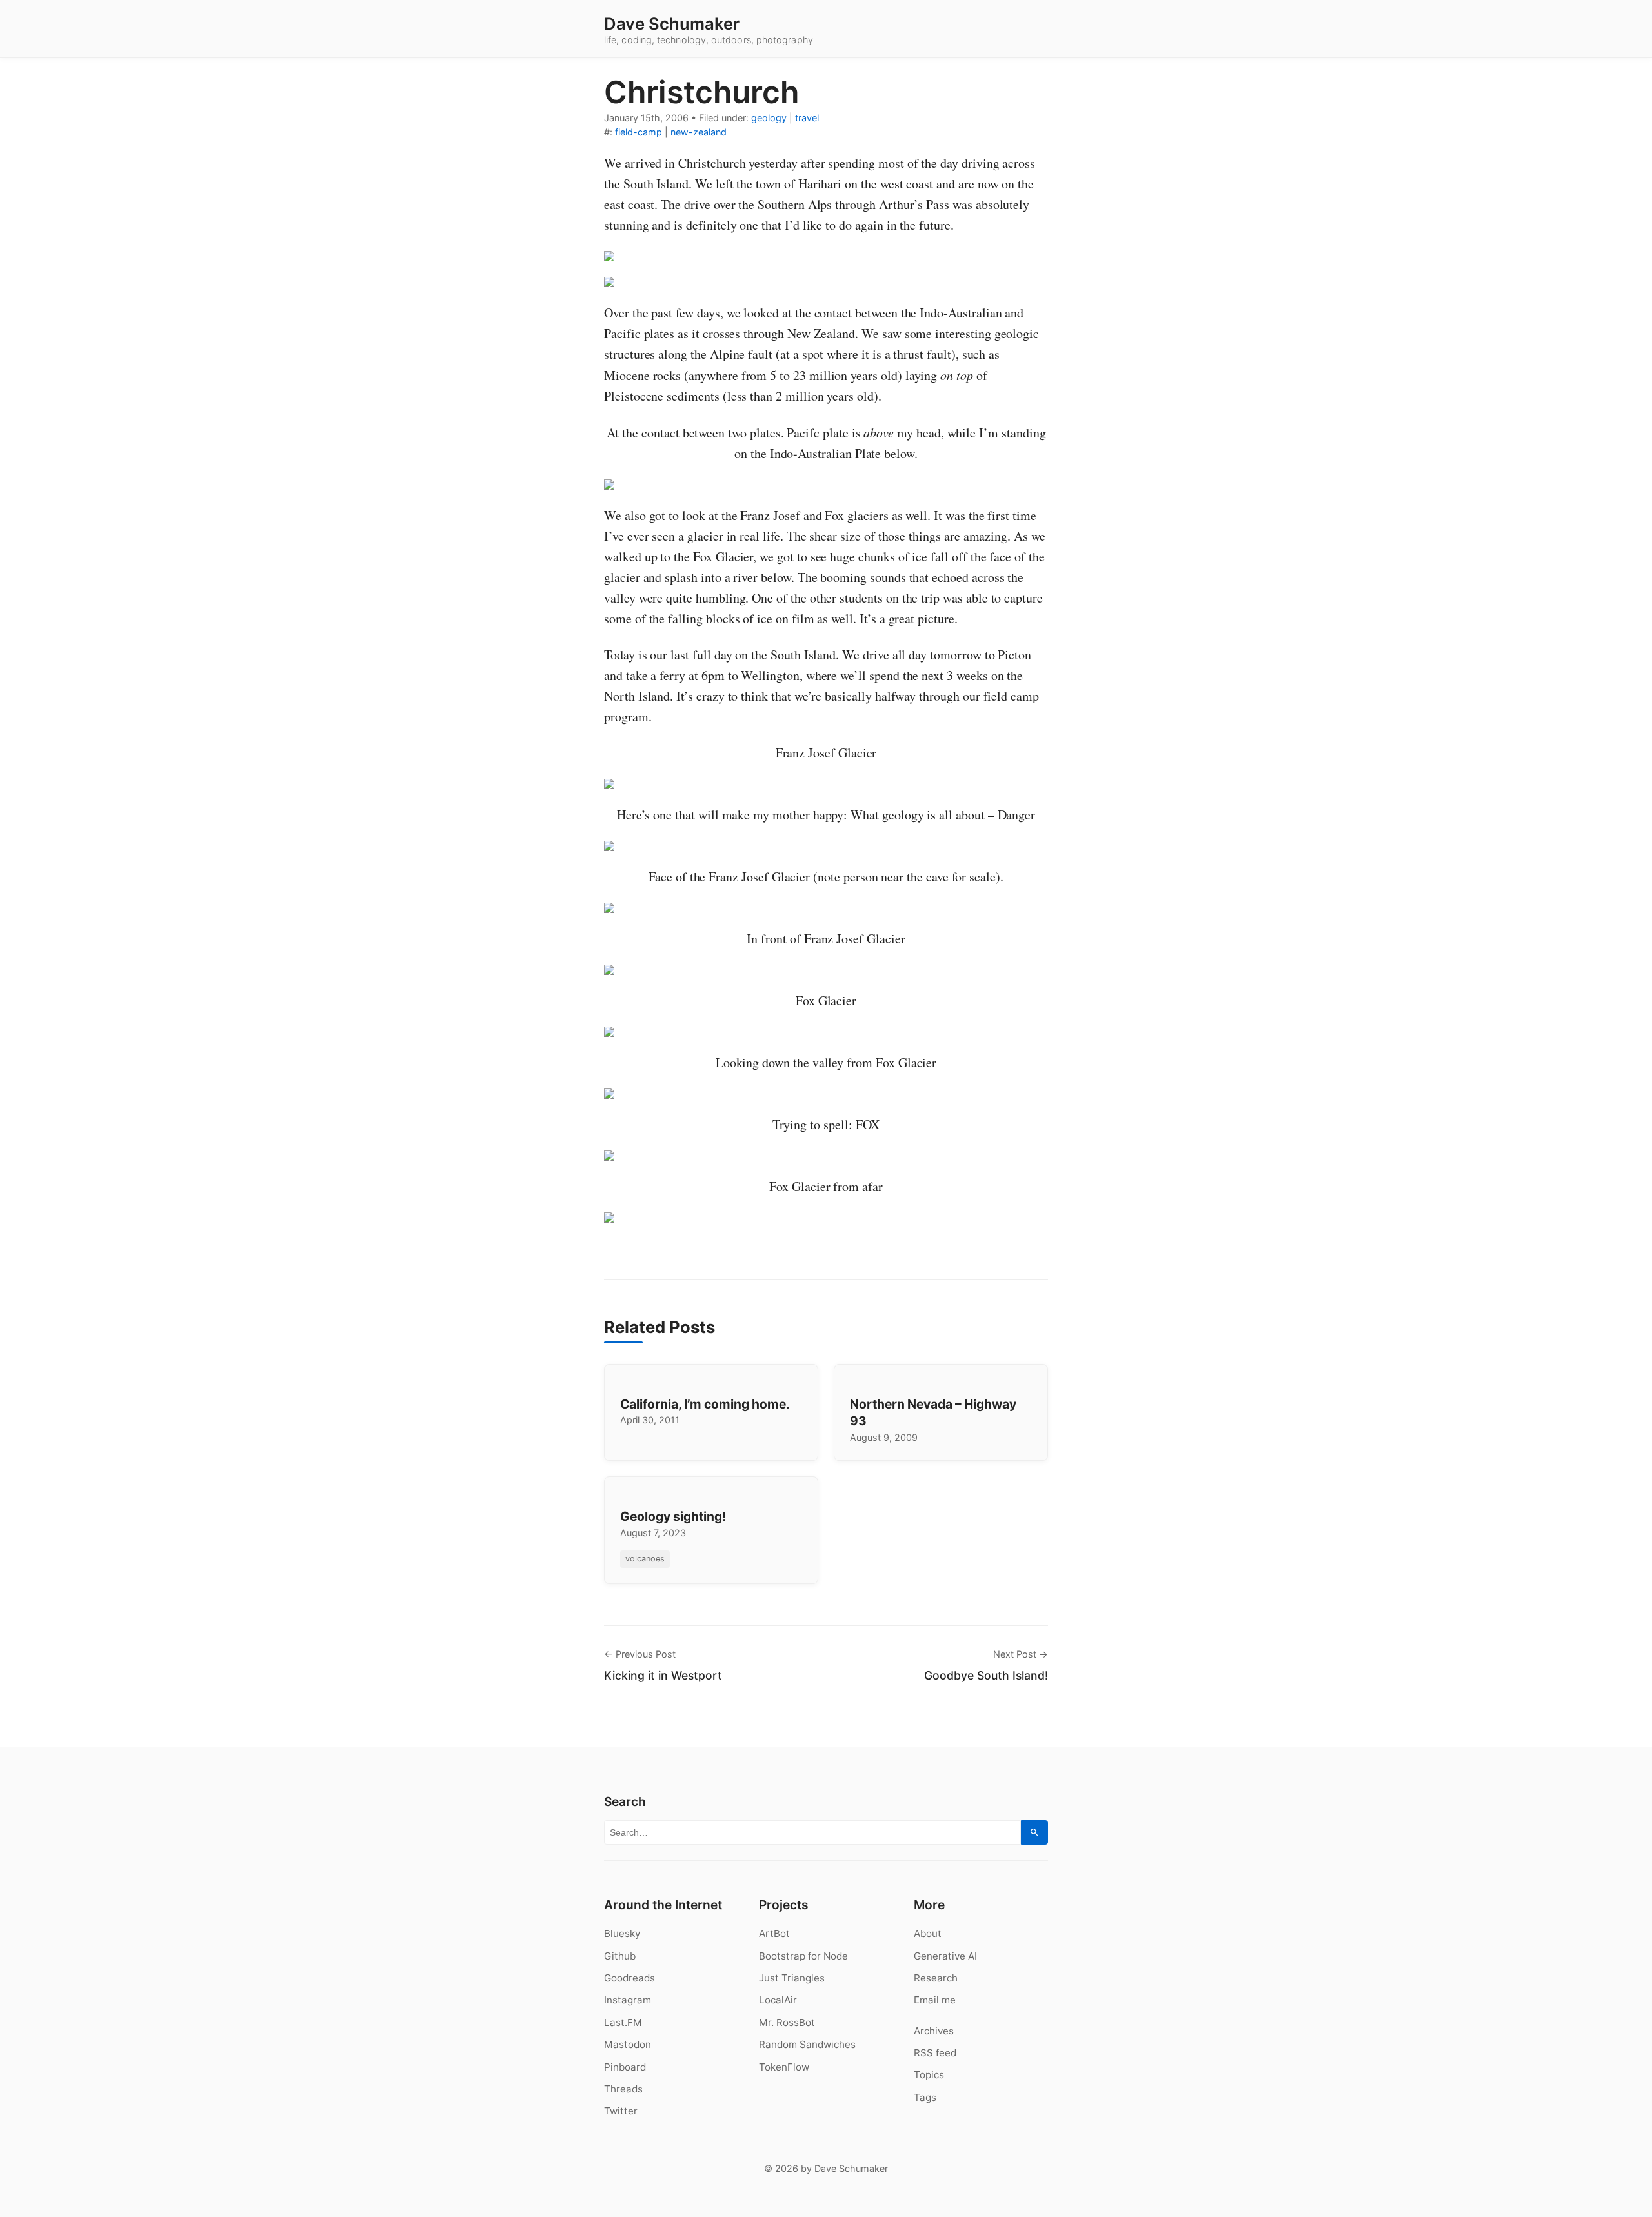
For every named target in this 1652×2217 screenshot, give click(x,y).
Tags (925, 2097)
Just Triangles (792, 1978)
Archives (934, 2031)
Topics (929, 2075)
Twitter (621, 2111)
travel (807, 118)
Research (936, 1978)
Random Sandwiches (807, 2044)
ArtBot (774, 1933)
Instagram (628, 2000)
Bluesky (622, 1933)
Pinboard (625, 2067)
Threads (623, 2089)
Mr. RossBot (787, 2022)
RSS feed (935, 2053)
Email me (935, 2000)
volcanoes (645, 1559)
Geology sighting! (673, 1516)
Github (620, 1956)
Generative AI (945, 1956)
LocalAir (778, 2000)
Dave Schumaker (672, 24)
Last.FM (623, 2022)
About (928, 1933)
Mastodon (628, 2044)
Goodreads (630, 1978)
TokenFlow (784, 2067)
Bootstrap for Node (803, 1956)
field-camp (639, 132)
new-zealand (699, 132)
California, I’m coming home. (705, 1404)
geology (769, 118)
